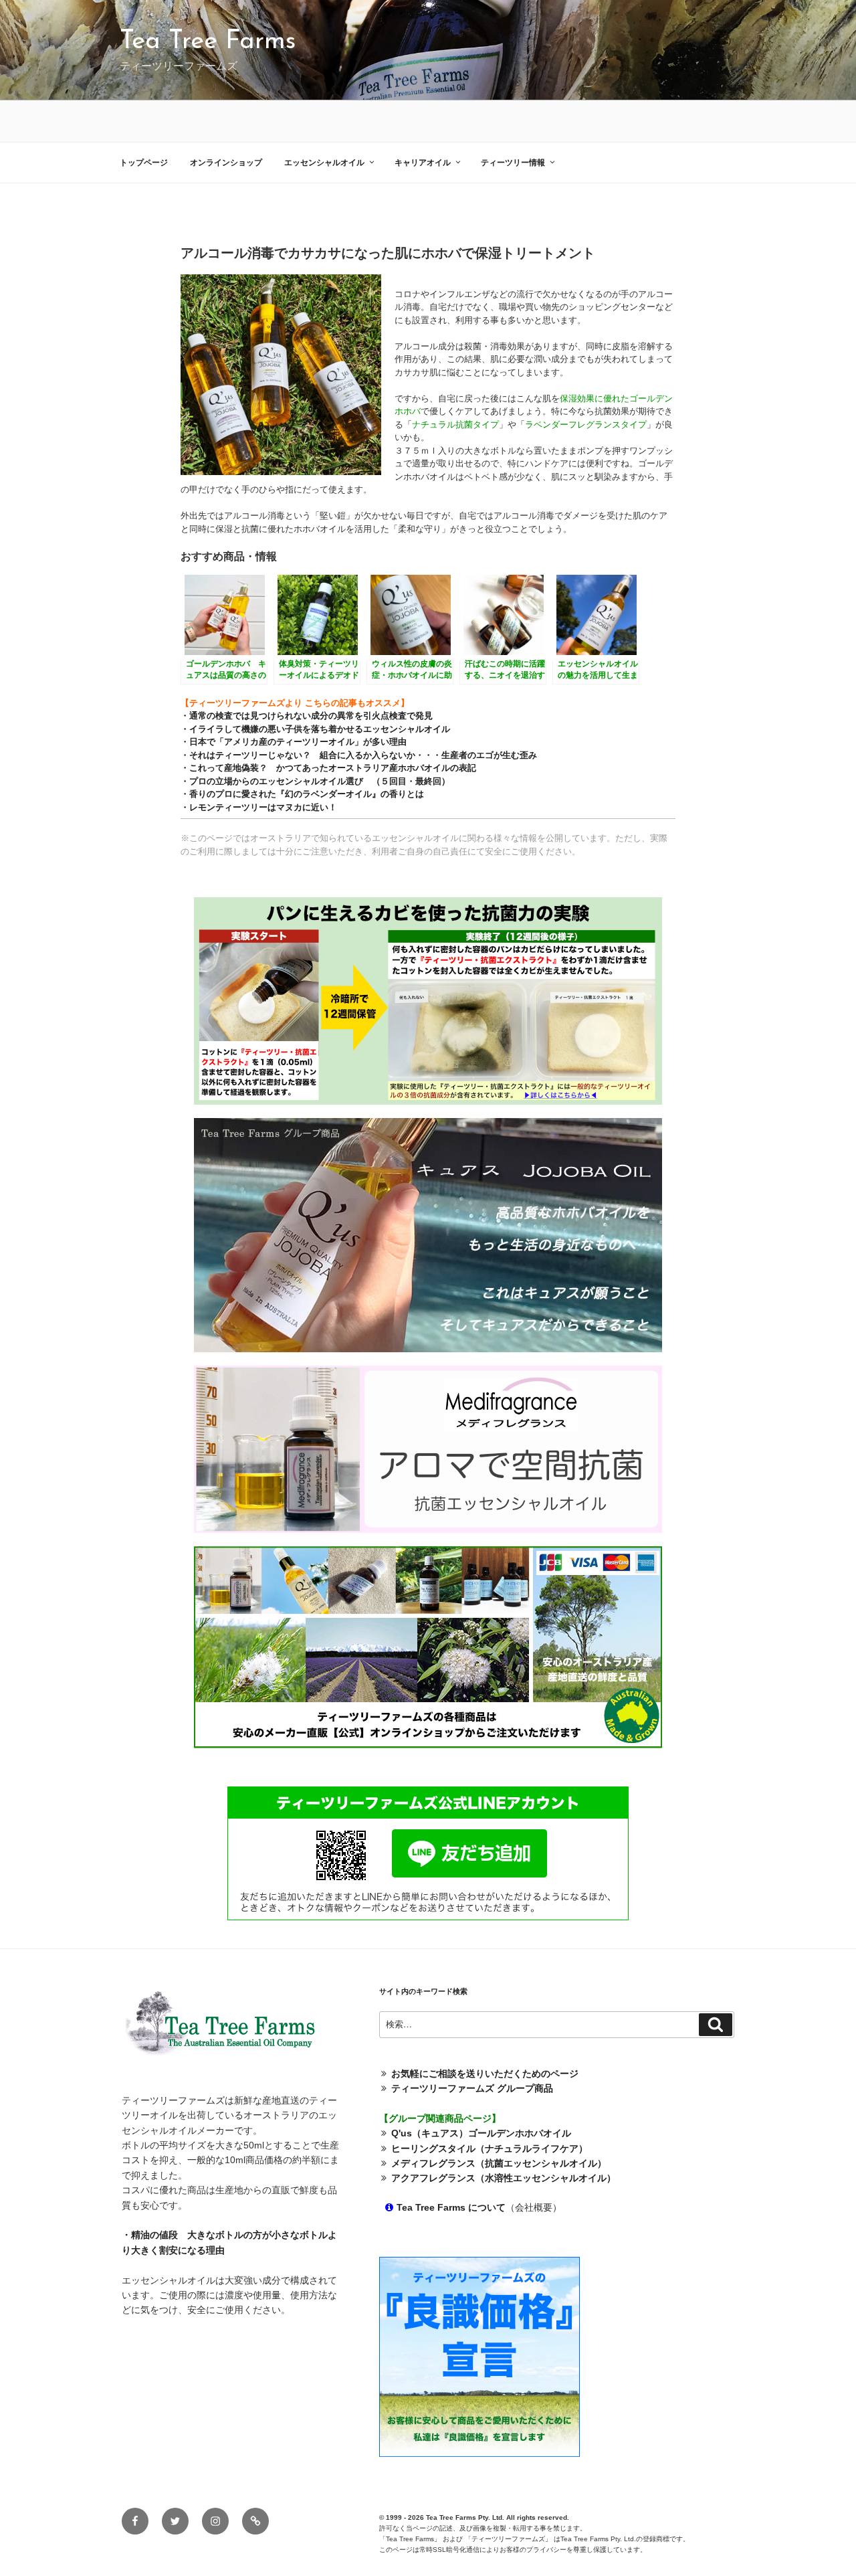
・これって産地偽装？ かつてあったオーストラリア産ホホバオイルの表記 (328, 768)
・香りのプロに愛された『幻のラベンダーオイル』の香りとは (302, 794)
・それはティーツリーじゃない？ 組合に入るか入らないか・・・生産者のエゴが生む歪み (359, 755)
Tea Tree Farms (208, 42)
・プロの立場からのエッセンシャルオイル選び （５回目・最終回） (315, 781)
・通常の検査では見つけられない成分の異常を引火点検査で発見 (307, 716)
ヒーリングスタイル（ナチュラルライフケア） (490, 2148)
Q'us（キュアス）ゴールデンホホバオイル (481, 2133)
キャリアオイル (423, 163)
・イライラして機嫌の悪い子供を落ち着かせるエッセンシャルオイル (315, 729)
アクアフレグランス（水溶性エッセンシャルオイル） (504, 2178)
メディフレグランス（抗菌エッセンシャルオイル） (499, 2163)
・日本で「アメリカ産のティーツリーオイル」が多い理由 (294, 742)
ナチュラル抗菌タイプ (455, 425)
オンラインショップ (226, 163)
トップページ (144, 163)
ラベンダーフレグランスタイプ (586, 425)
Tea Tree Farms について (451, 2207)
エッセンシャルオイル (324, 163)
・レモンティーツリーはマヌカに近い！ (259, 807)
